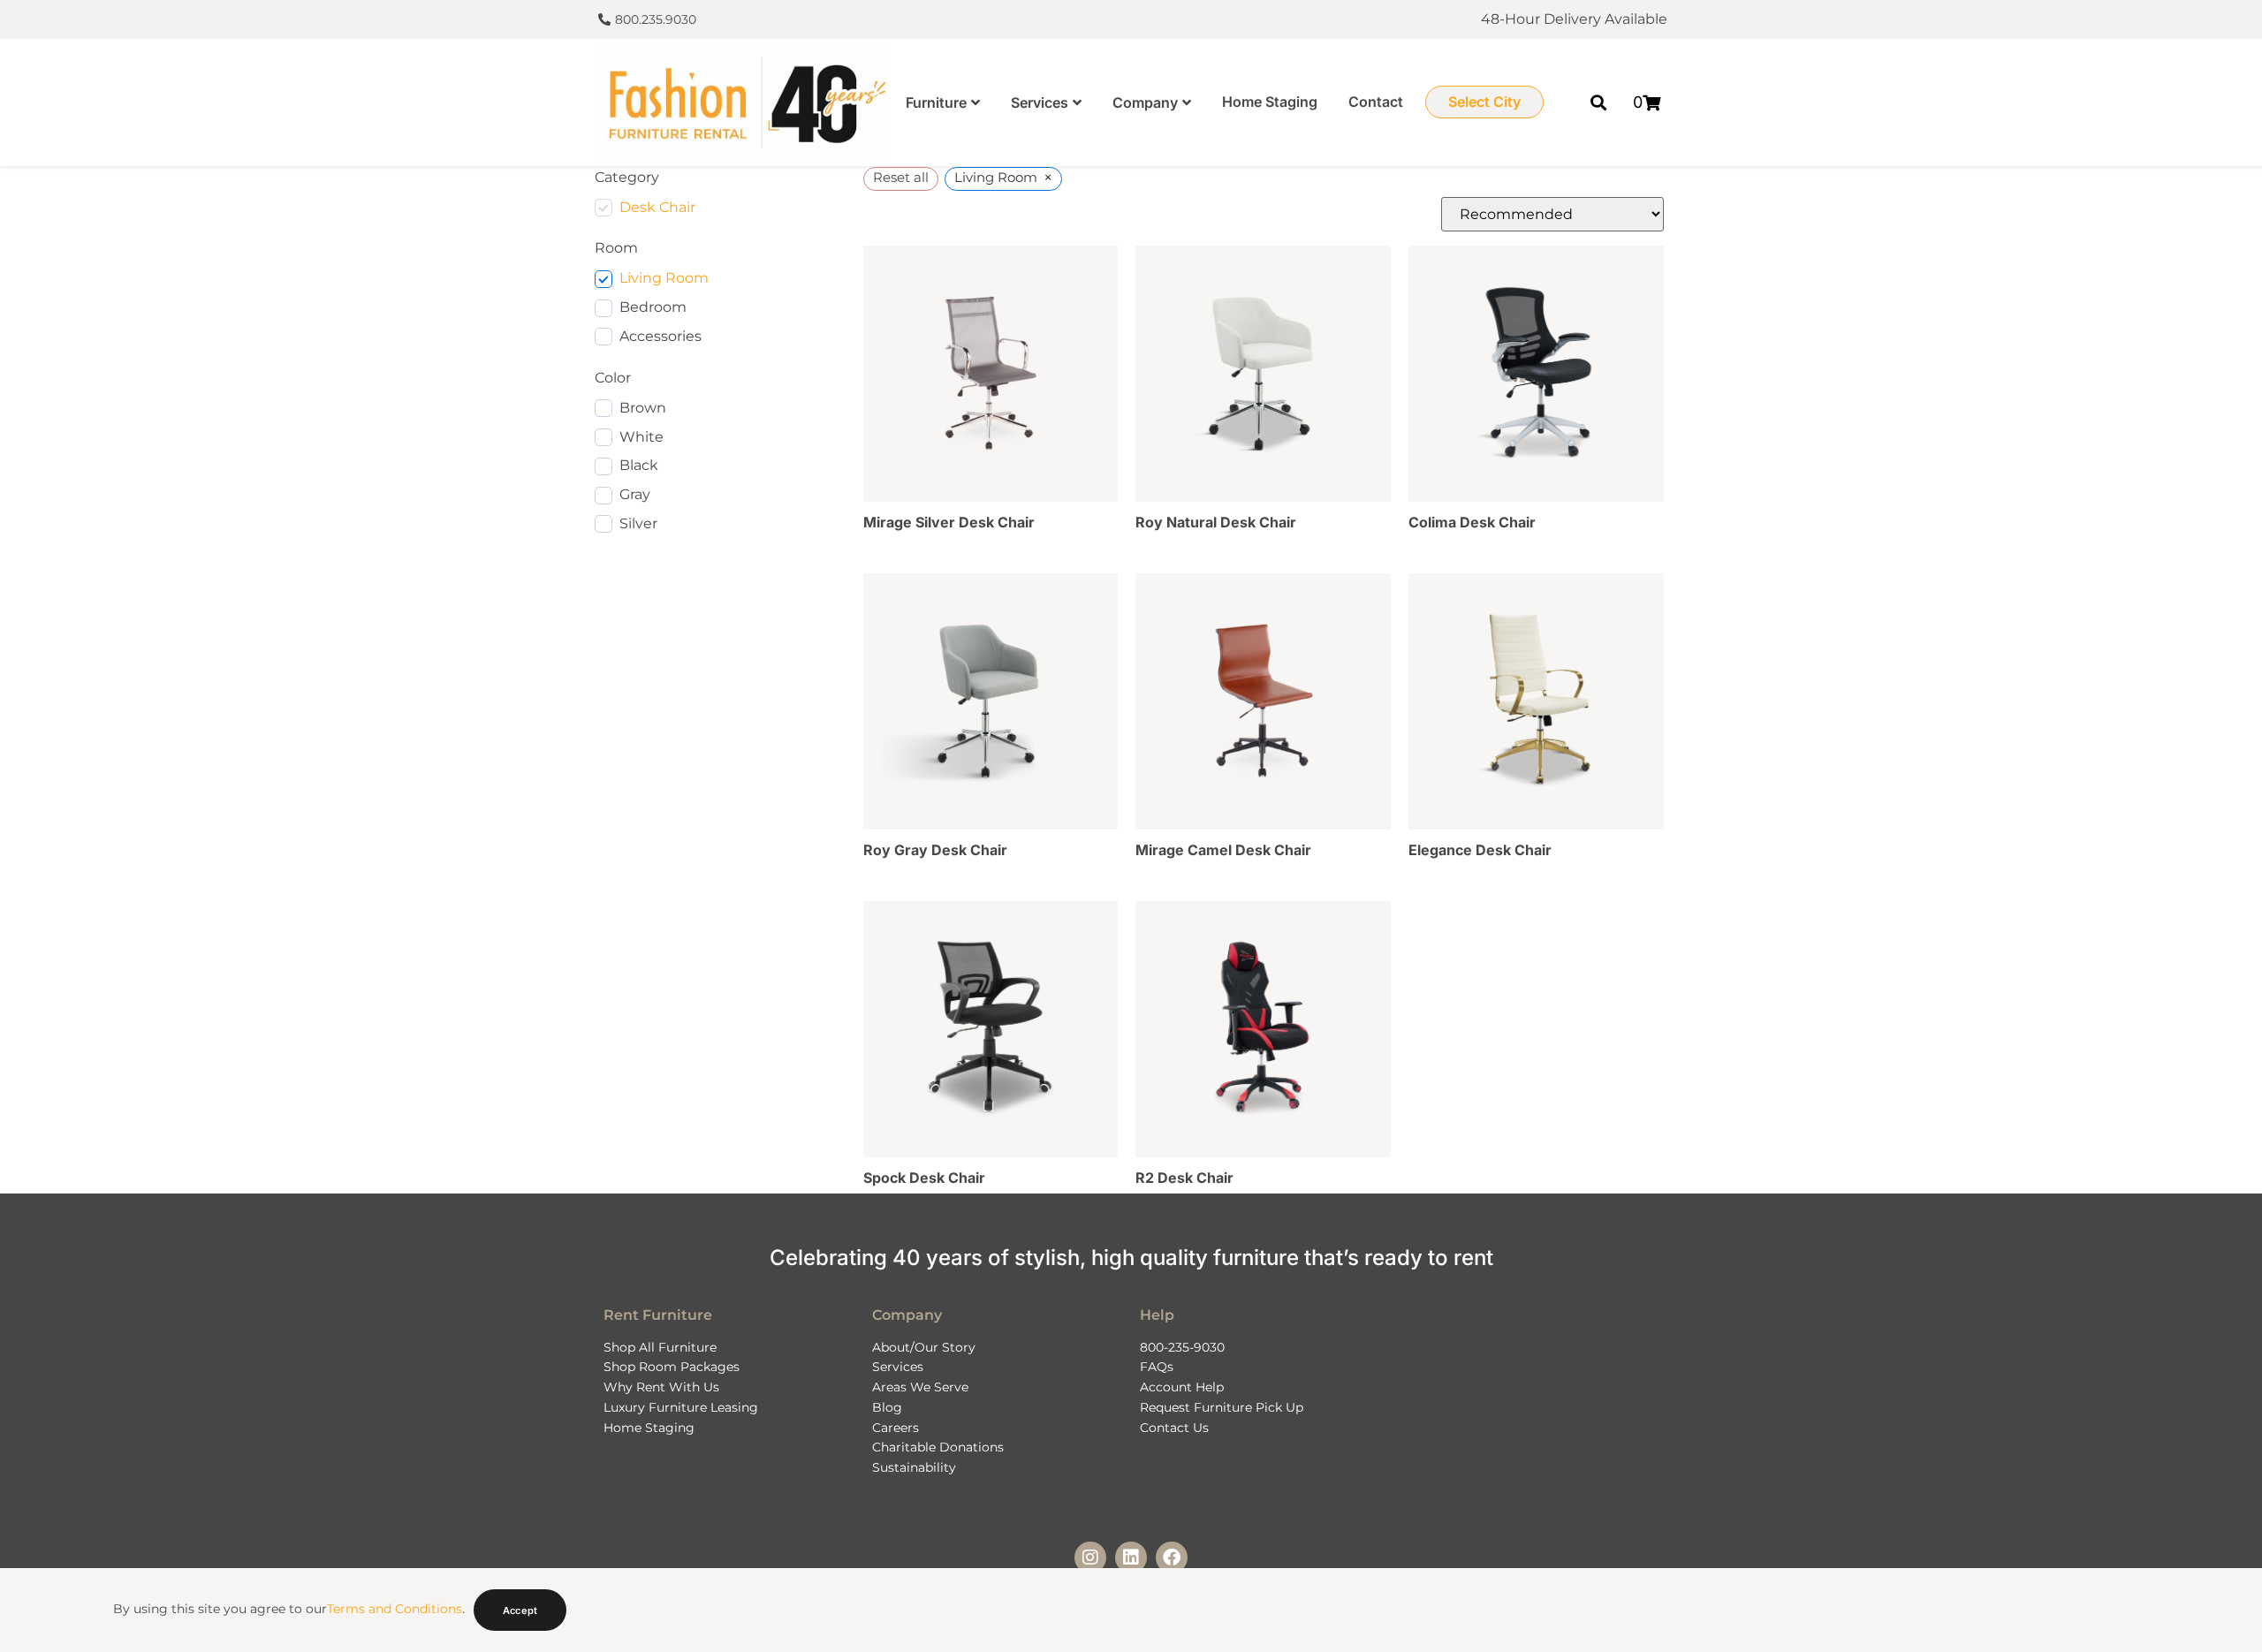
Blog (887, 1407)
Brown (643, 408)
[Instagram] (1090, 1557)
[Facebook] (1172, 1557)
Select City (1484, 102)
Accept (520, 1610)
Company (1145, 102)
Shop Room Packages (672, 1367)
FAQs (1157, 1367)
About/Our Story (924, 1347)
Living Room (664, 278)
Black (639, 465)
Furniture (936, 102)
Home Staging (1270, 102)
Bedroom (653, 307)
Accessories (660, 336)
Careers (896, 1428)
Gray (635, 494)
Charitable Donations (938, 1447)
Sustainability (914, 1467)
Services (1040, 102)
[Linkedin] (1131, 1557)
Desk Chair (657, 207)
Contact (1376, 102)
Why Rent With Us (661, 1387)
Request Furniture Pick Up (1222, 1407)
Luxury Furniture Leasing (681, 1407)
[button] (1599, 102)
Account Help (1182, 1387)
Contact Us (1174, 1428)
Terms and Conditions (395, 1609)
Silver (638, 523)
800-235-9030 (1182, 1347)
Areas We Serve (920, 1387)
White (641, 437)
